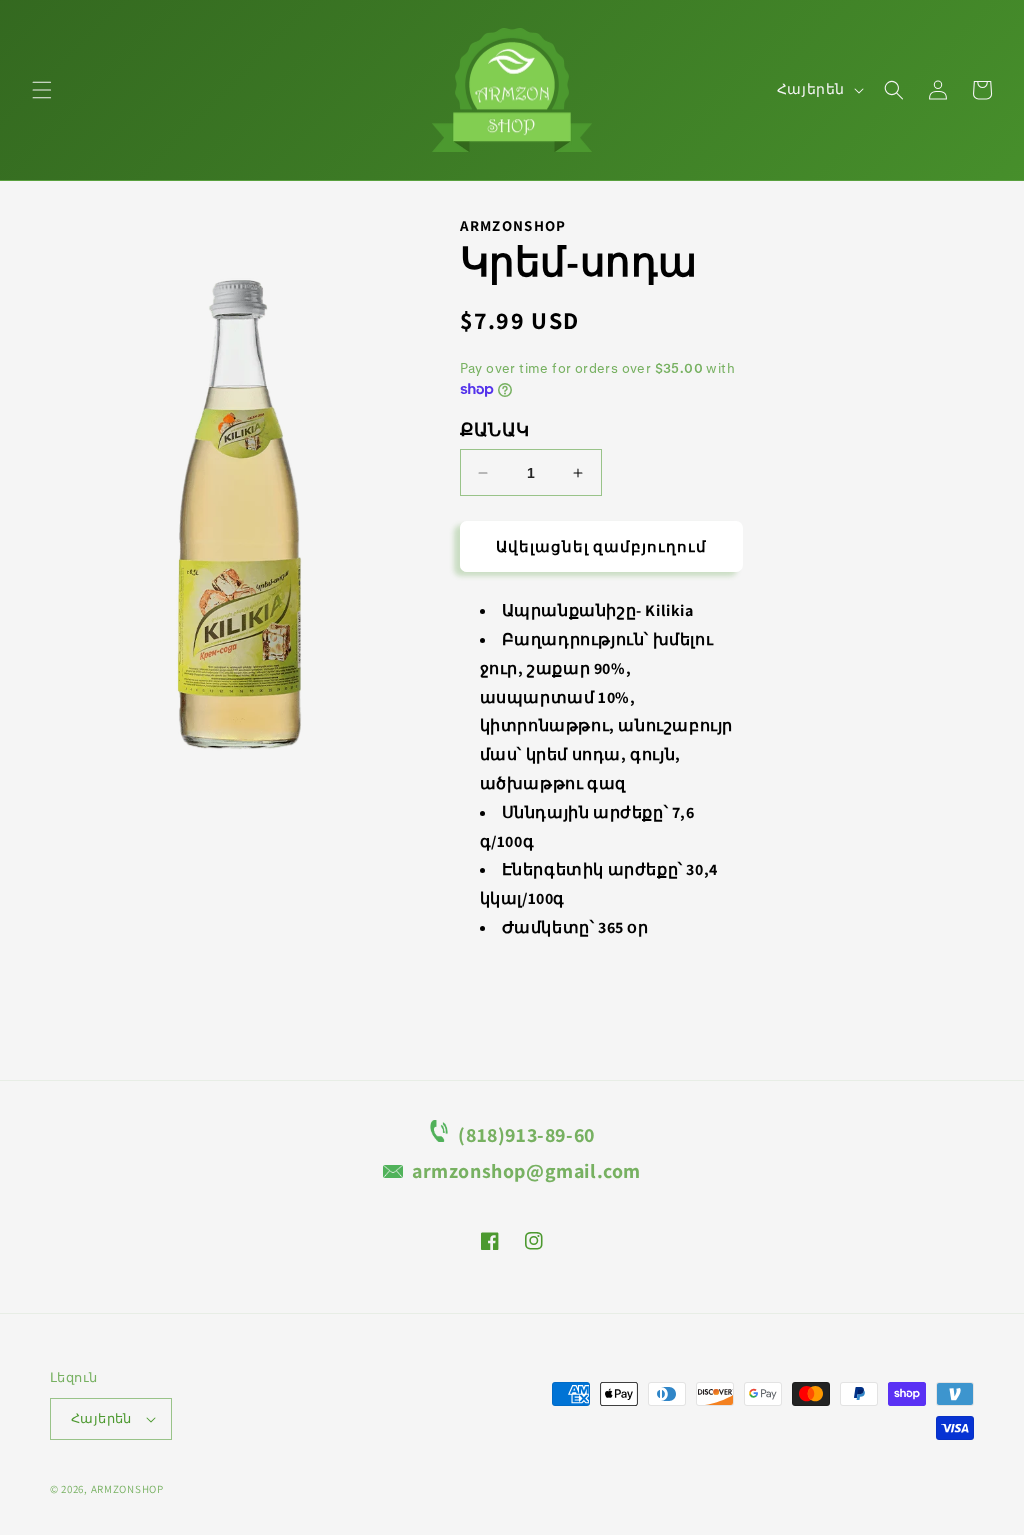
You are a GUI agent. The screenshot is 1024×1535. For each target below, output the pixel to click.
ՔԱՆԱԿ (495, 429)
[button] (42, 90)
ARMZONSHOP (127, 1489)
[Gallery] (235, 496)
